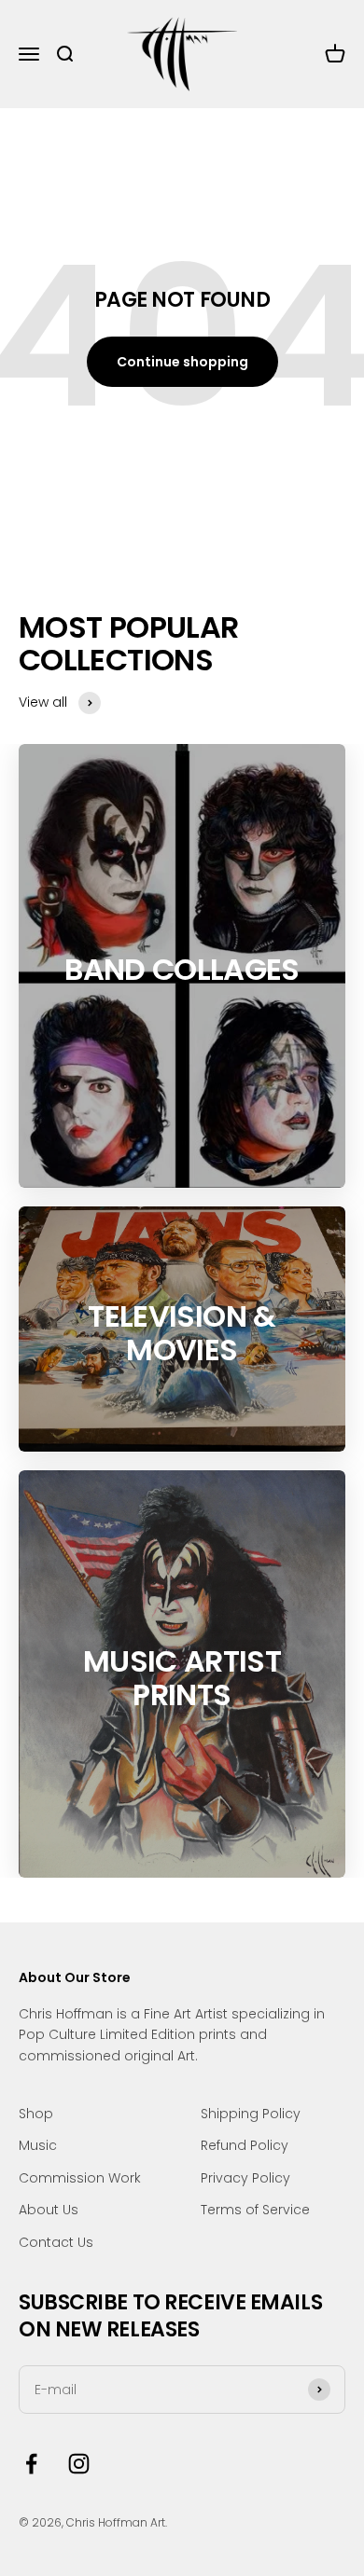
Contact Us (56, 2242)
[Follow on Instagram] (79, 2464)
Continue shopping (182, 362)
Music (38, 2145)
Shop (36, 2114)
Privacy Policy (245, 2178)
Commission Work (80, 2178)
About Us (49, 2210)
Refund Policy (245, 2145)
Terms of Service (255, 2210)
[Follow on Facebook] (31, 2464)
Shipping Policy (251, 2114)
